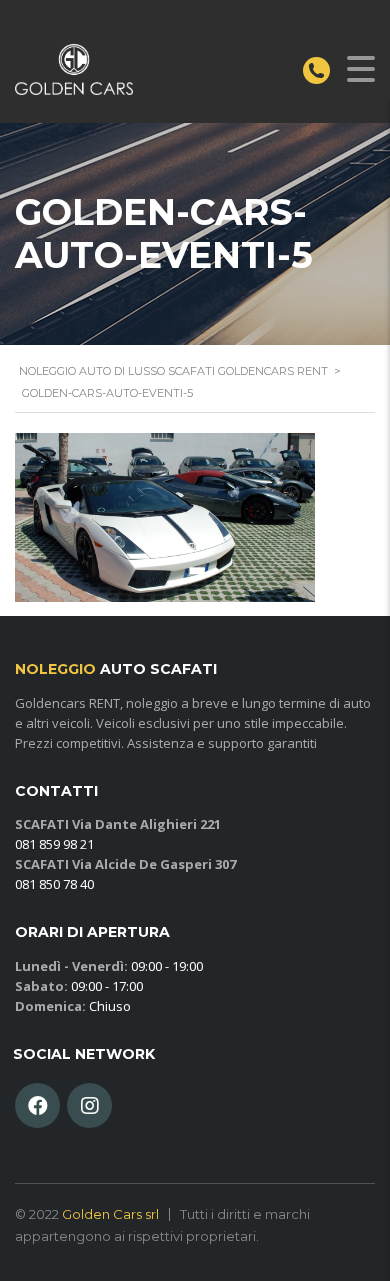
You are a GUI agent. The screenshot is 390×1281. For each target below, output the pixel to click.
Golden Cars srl (110, 1214)
